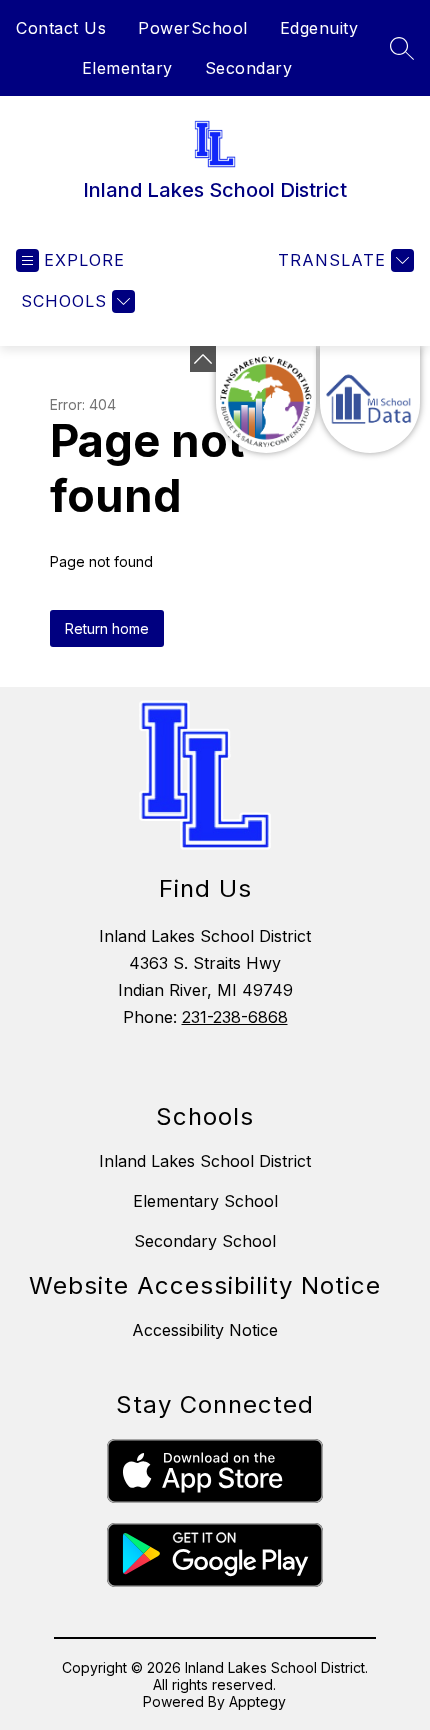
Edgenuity (319, 28)
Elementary (127, 68)
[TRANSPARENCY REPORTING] (266, 399)
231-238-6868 (235, 1017)
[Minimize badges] (203, 359)
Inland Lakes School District (205, 1161)
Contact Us (61, 28)
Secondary (249, 68)
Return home (107, 628)
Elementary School (205, 1201)
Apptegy (257, 1701)
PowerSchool (193, 28)
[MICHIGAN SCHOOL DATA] (370, 399)
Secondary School (205, 1241)
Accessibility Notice (205, 1330)
